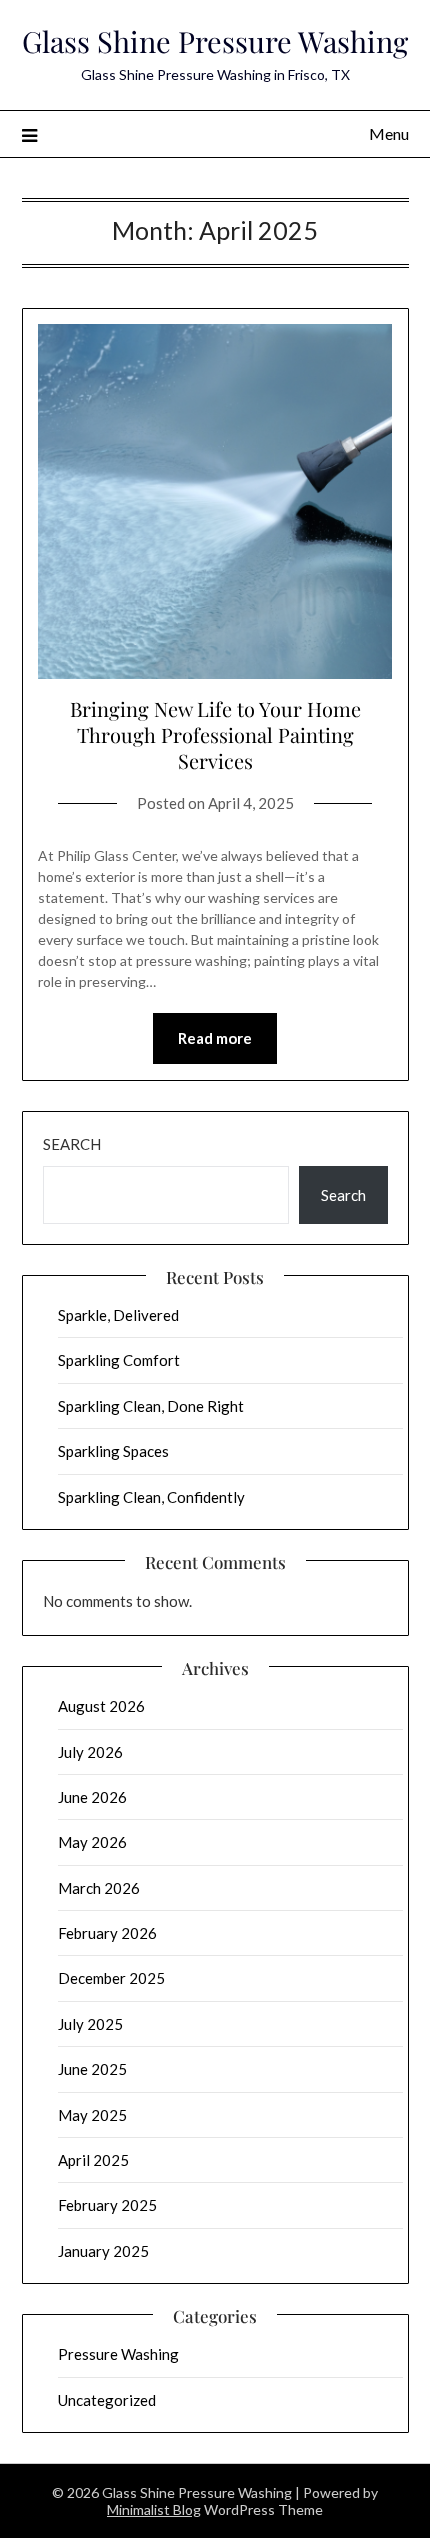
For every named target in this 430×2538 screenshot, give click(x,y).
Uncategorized (107, 2400)
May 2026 (92, 1842)
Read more (215, 1038)
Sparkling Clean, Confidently (151, 1497)
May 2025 (92, 2115)
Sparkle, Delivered (118, 1315)
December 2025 (111, 1978)
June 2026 (92, 1797)
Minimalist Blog (154, 2509)
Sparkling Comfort (119, 1360)
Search (72, 1144)
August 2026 (101, 1706)
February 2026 (107, 1933)
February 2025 (107, 2205)
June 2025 (92, 2069)
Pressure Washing (118, 2354)
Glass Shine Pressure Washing (215, 41)
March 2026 (99, 1888)
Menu (389, 133)
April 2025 (93, 2160)
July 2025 (90, 2024)
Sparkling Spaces (113, 1451)
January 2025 (103, 2251)
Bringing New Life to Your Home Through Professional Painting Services (215, 734)
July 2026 (90, 1752)
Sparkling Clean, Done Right (151, 1406)
